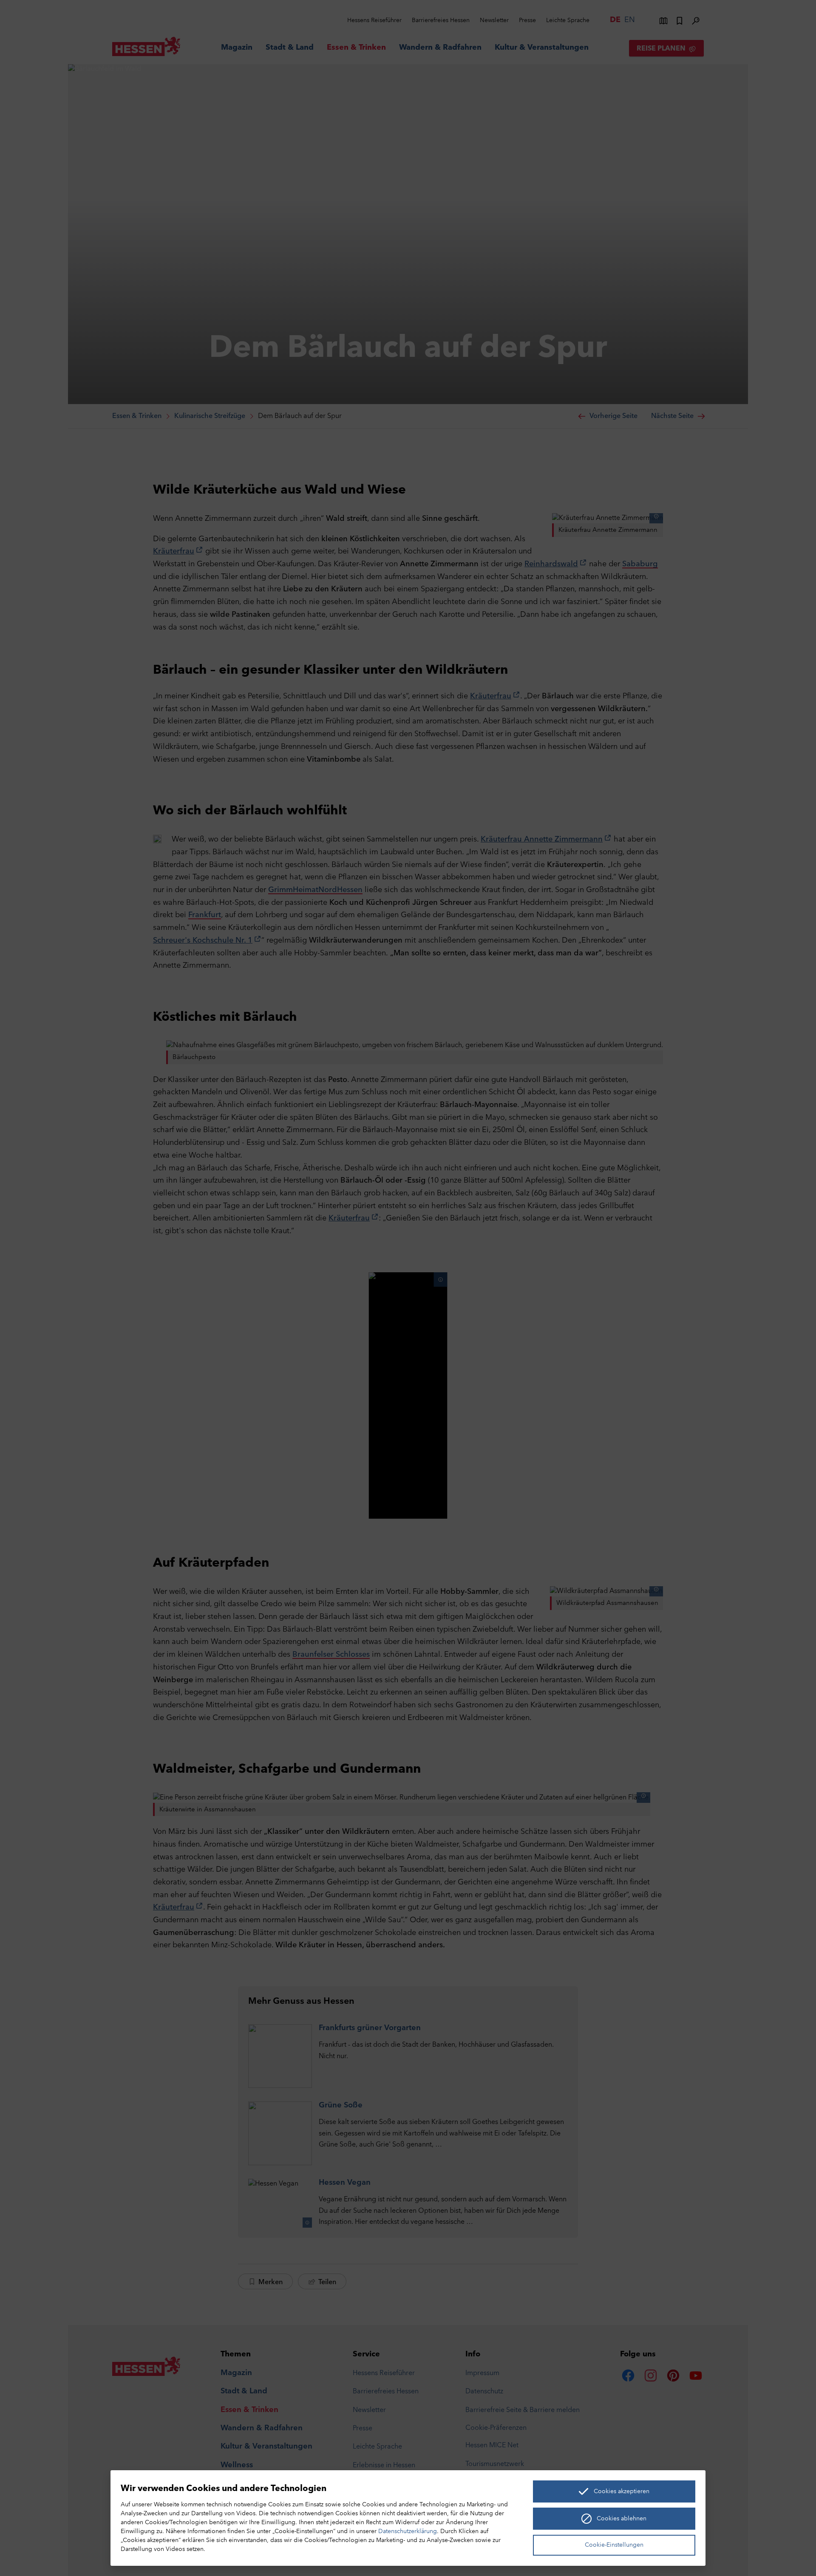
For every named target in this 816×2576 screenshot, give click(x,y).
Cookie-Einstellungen (614, 2545)
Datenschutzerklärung (408, 2532)
